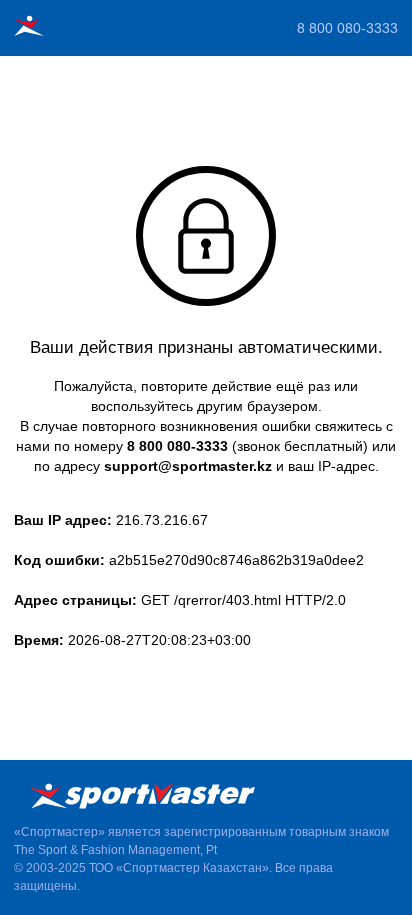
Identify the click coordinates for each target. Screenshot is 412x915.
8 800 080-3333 (347, 28)
